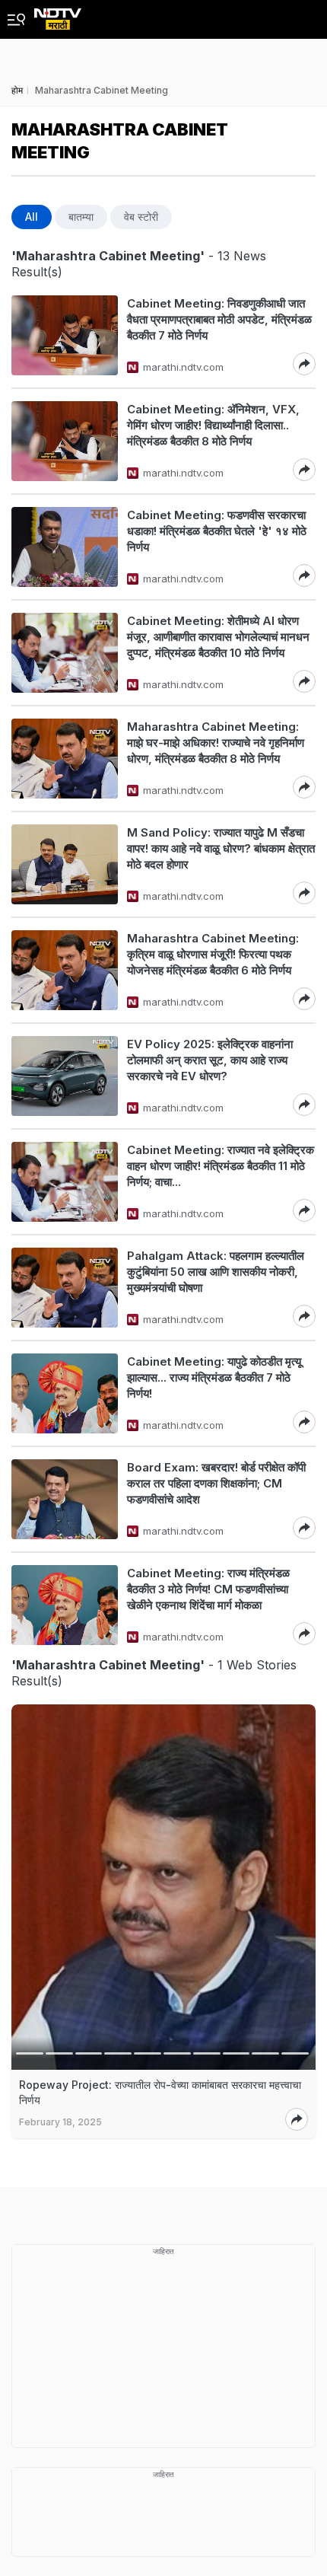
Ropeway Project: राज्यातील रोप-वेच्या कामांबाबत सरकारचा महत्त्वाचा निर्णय (160, 2092)
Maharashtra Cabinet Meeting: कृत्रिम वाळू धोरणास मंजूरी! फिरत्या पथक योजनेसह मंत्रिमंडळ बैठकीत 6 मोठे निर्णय (213, 954)
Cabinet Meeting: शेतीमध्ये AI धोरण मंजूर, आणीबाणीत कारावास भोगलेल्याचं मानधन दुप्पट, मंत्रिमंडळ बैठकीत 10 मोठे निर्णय (218, 637)
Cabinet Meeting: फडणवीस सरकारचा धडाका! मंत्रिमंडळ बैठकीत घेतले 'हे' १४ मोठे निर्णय (217, 531)
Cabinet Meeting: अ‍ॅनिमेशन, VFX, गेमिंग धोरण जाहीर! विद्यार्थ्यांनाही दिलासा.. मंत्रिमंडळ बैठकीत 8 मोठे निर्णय (213, 425)
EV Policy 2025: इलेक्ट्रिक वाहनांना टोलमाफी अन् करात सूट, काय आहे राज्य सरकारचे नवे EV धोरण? (210, 1060)
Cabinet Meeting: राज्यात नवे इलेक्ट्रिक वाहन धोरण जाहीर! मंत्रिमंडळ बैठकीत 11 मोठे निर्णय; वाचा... (221, 1166)
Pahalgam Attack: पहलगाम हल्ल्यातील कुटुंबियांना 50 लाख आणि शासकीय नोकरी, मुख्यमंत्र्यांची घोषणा (216, 1272)
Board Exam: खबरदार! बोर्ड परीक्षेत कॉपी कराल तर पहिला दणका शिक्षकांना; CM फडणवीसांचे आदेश (216, 1483)
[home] (58, 15)
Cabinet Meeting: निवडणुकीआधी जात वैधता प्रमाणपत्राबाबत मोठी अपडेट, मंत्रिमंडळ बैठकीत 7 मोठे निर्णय (219, 319)
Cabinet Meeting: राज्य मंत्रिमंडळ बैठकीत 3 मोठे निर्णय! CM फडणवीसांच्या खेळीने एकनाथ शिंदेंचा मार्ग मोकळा (208, 1589)
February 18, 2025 (60, 2122)
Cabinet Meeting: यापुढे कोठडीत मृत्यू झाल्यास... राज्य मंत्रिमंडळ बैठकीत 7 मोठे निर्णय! (214, 1377)
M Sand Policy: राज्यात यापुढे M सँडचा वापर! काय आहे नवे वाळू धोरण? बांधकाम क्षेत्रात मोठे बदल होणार (221, 848)
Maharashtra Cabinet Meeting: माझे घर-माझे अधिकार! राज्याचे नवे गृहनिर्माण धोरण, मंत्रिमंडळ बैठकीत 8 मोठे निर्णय (216, 743)
